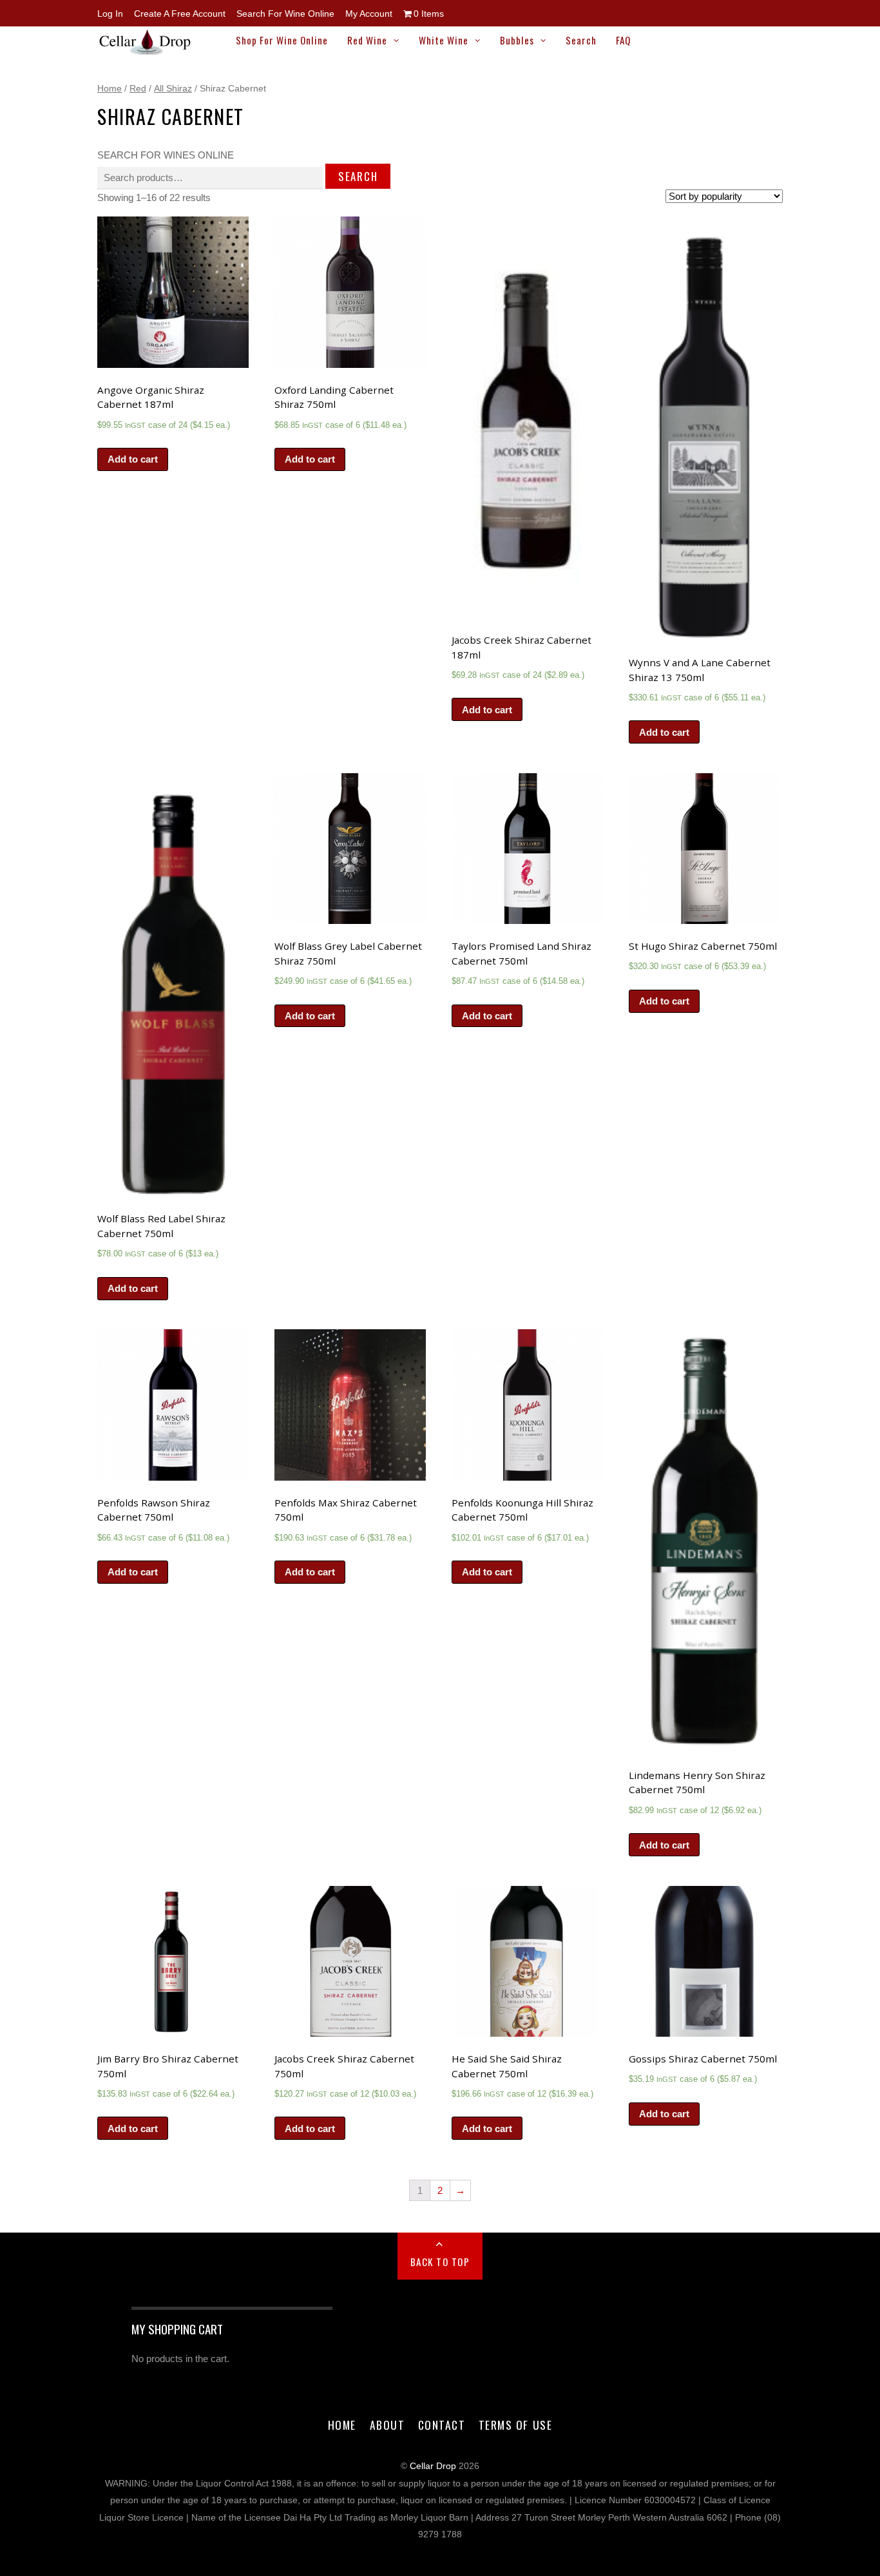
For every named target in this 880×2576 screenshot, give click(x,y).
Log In (110, 14)
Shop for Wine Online (282, 40)
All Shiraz (173, 88)
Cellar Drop (433, 2466)
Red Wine (367, 40)
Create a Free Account (180, 14)
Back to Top (440, 2262)
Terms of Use (515, 2425)
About (387, 2425)
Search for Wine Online (285, 14)
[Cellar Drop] (151, 48)
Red (138, 88)
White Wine (444, 40)
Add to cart (133, 459)
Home (110, 88)
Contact (442, 2425)
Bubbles (517, 40)
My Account (369, 14)
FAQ (623, 40)
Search (581, 40)
